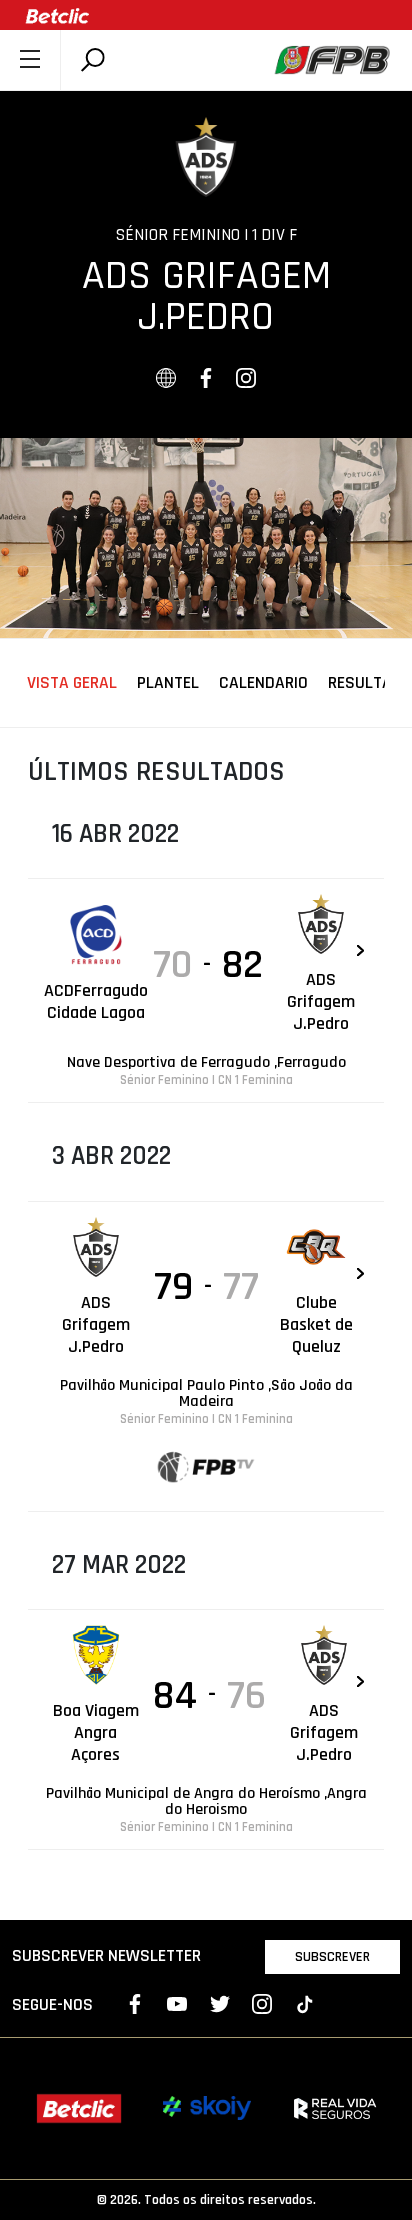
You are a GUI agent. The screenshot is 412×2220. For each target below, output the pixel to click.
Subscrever (332, 1957)
